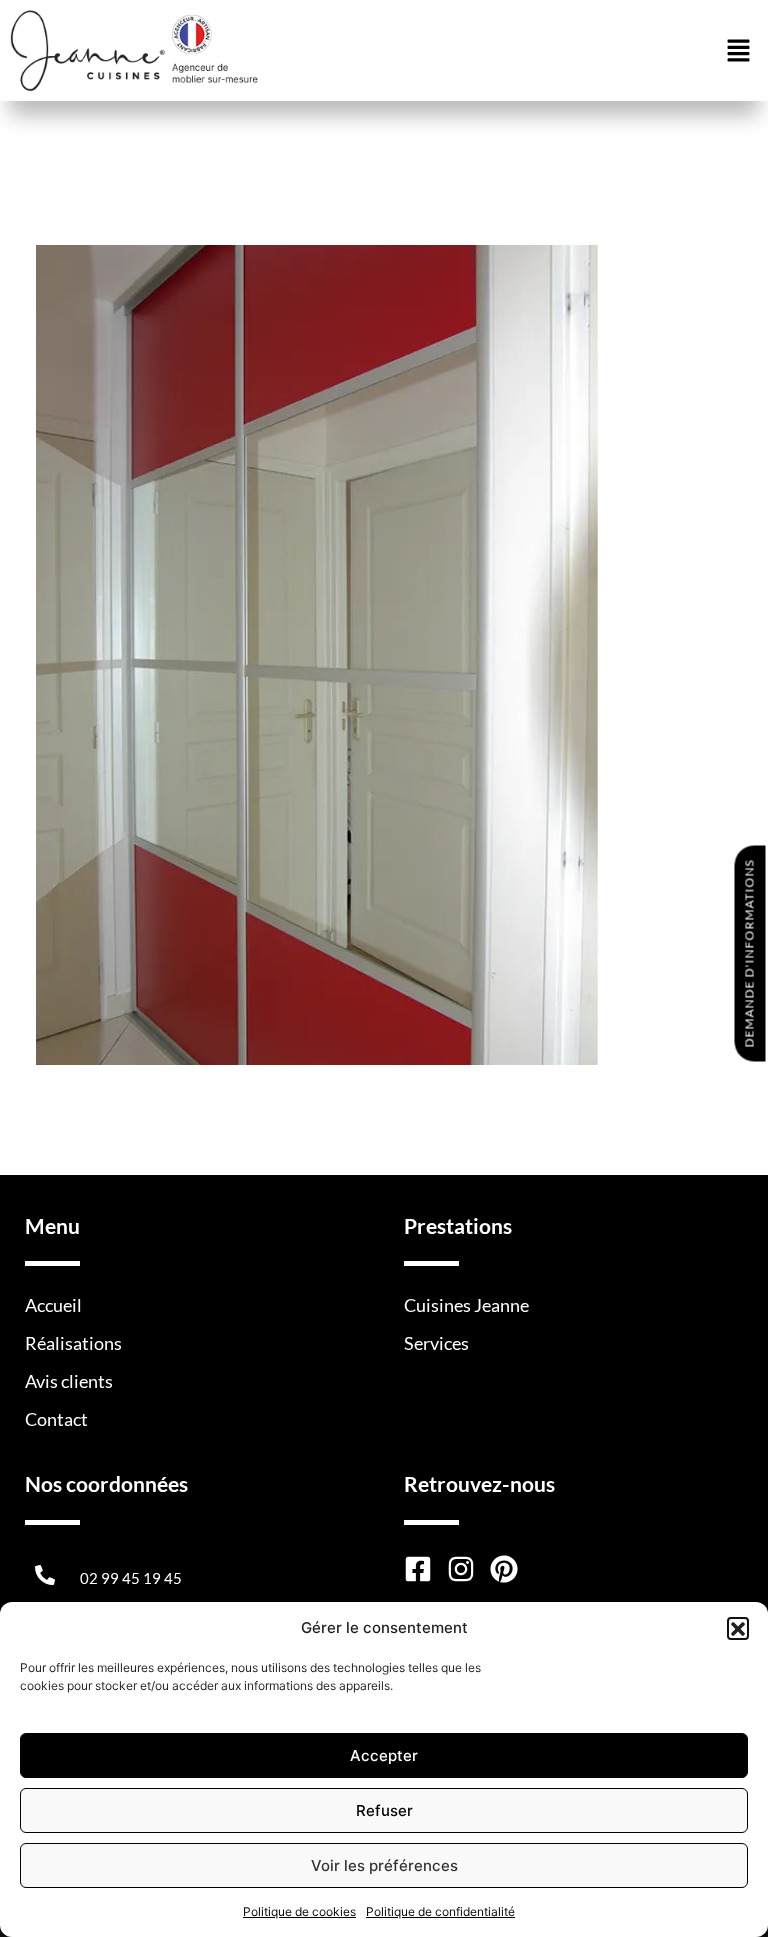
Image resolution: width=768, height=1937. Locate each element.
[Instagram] (461, 1569)
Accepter (384, 1755)
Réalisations (73, 1343)
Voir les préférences (384, 1865)
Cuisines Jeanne (466, 1305)
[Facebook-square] (418, 1569)
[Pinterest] (504, 1569)
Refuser (384, 1810)
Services (436, 1343)
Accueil (53, 1305)
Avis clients (69, 1381)
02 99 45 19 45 (131, 1578)
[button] (738, 1628)
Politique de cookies (299, 1911)
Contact (56, 1419)
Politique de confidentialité (440, 1911)
